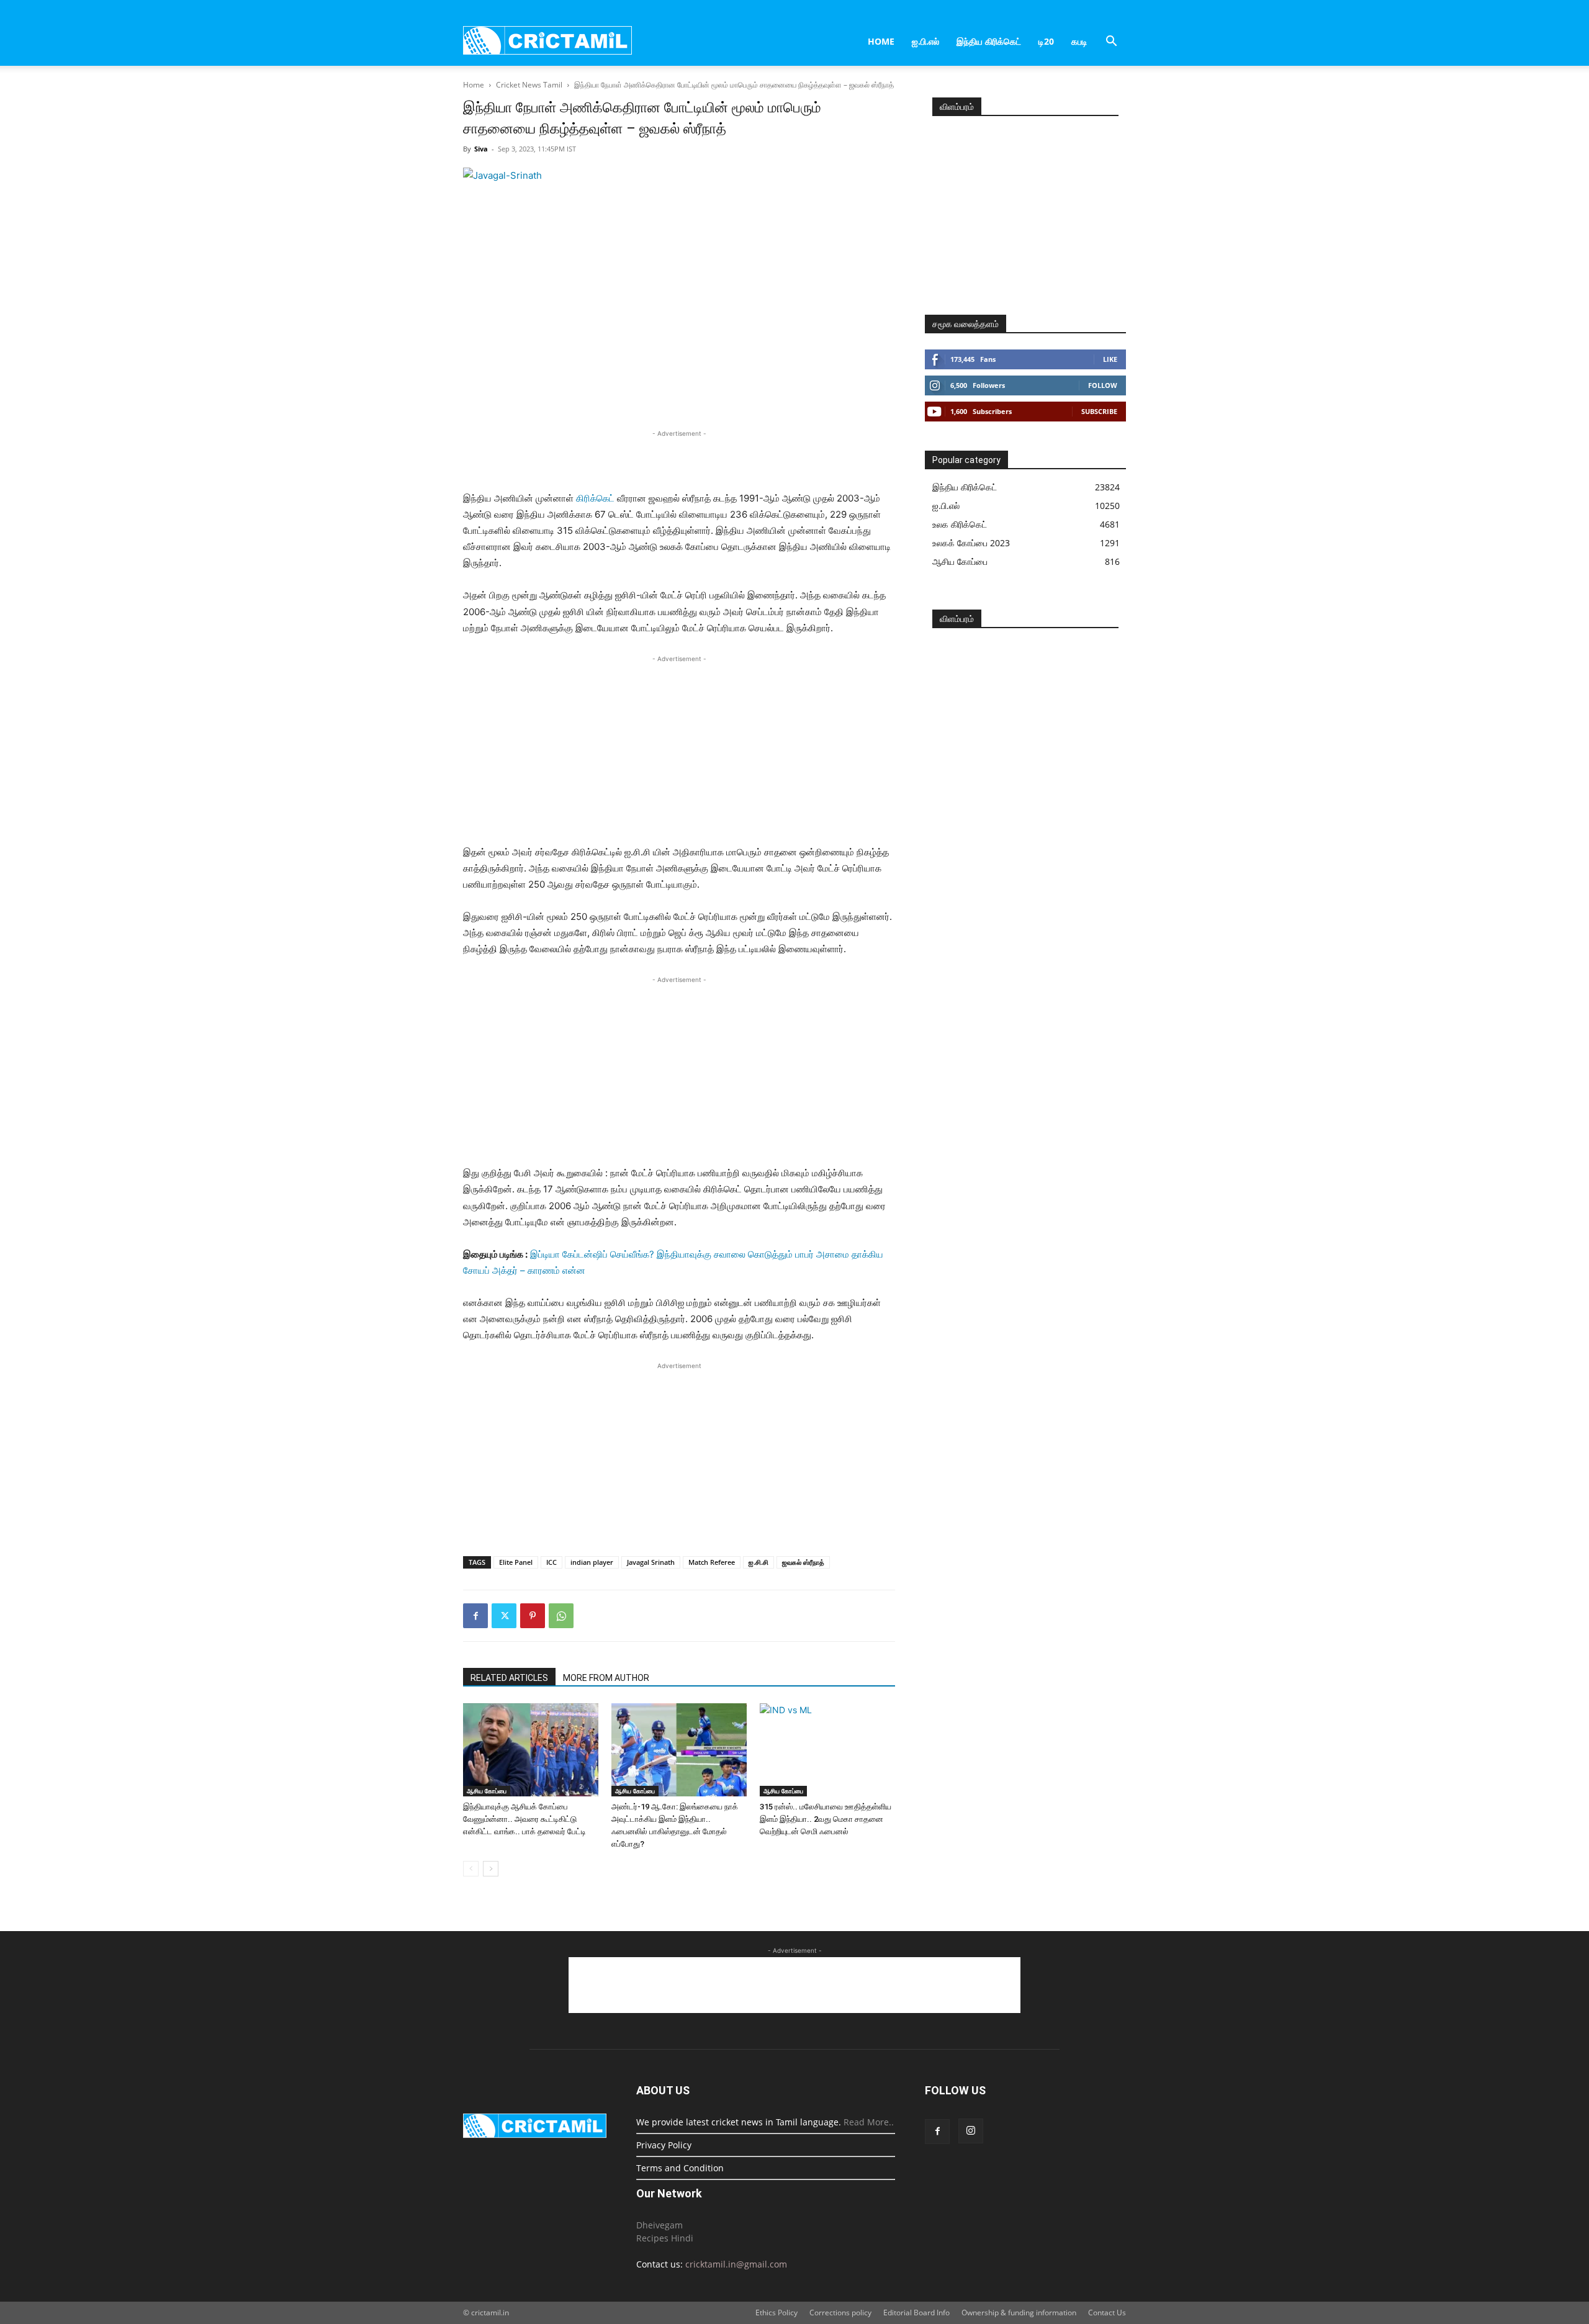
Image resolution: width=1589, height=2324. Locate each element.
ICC (551, 1562)
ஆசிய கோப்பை (487, 1791)
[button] (1111, 43)
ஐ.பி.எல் (925, 41)
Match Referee (712, 1562)
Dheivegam (659, 2225)
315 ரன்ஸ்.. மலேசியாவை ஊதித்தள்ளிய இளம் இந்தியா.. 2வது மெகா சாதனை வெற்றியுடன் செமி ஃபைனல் (826, 1819)
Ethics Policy (776, 2313)
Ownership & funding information (1019, 2313)
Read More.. (869, 2122)
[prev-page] (471, 1869)
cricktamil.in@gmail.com (736, 2264)
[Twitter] (504, 1616)
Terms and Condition (680, 2168)
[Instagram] (971, 2131)
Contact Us (1107, 2313)
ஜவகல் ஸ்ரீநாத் (803, 1562)
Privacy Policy (664, 2145)
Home (881, 41)
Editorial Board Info (916, 2313)
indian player (592, 1562)
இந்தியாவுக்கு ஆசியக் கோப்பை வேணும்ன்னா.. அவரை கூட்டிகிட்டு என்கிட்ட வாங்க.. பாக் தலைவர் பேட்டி (524, 1819)
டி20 (1046, 41)
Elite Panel (516, 1562)
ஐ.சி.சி (758, 1562)
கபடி (1079, 41)
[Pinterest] (533, 1616)
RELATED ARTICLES (509, 1678)
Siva (481, 149)
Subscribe (1099, 411)
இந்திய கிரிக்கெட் (989, 41)
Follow (1103, 385)
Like (1110, 359)
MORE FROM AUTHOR (606, 1678)
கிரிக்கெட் (595, 498)
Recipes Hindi (665, 2238)
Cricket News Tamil (529, 85)
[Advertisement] (679, 459)
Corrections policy (840, 2313)
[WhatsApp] (561, 1616)
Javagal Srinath (651, 1562)
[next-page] (491, 1869)
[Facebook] (475, 1616)
